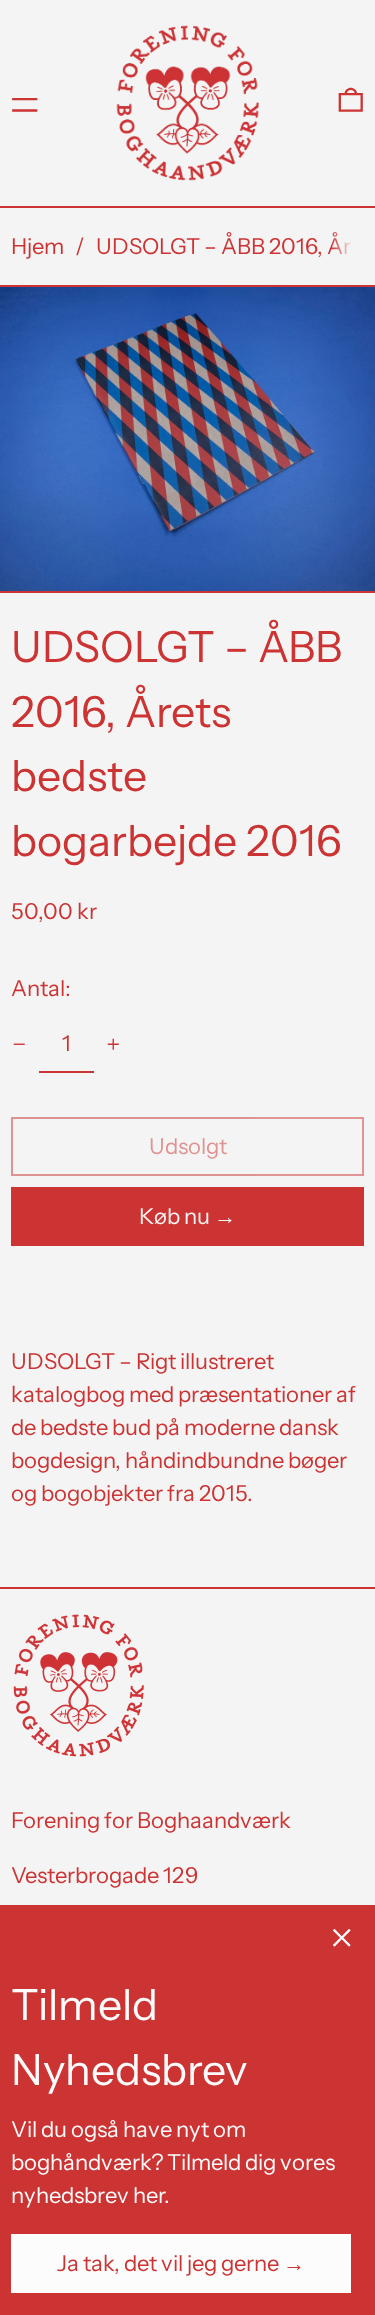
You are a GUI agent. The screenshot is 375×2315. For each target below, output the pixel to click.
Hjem (37, 246)
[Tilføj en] (113, 1044)
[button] (351, 102)
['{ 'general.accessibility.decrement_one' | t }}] (19, 1044)
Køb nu (174, 1216)
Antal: (41, 988)
